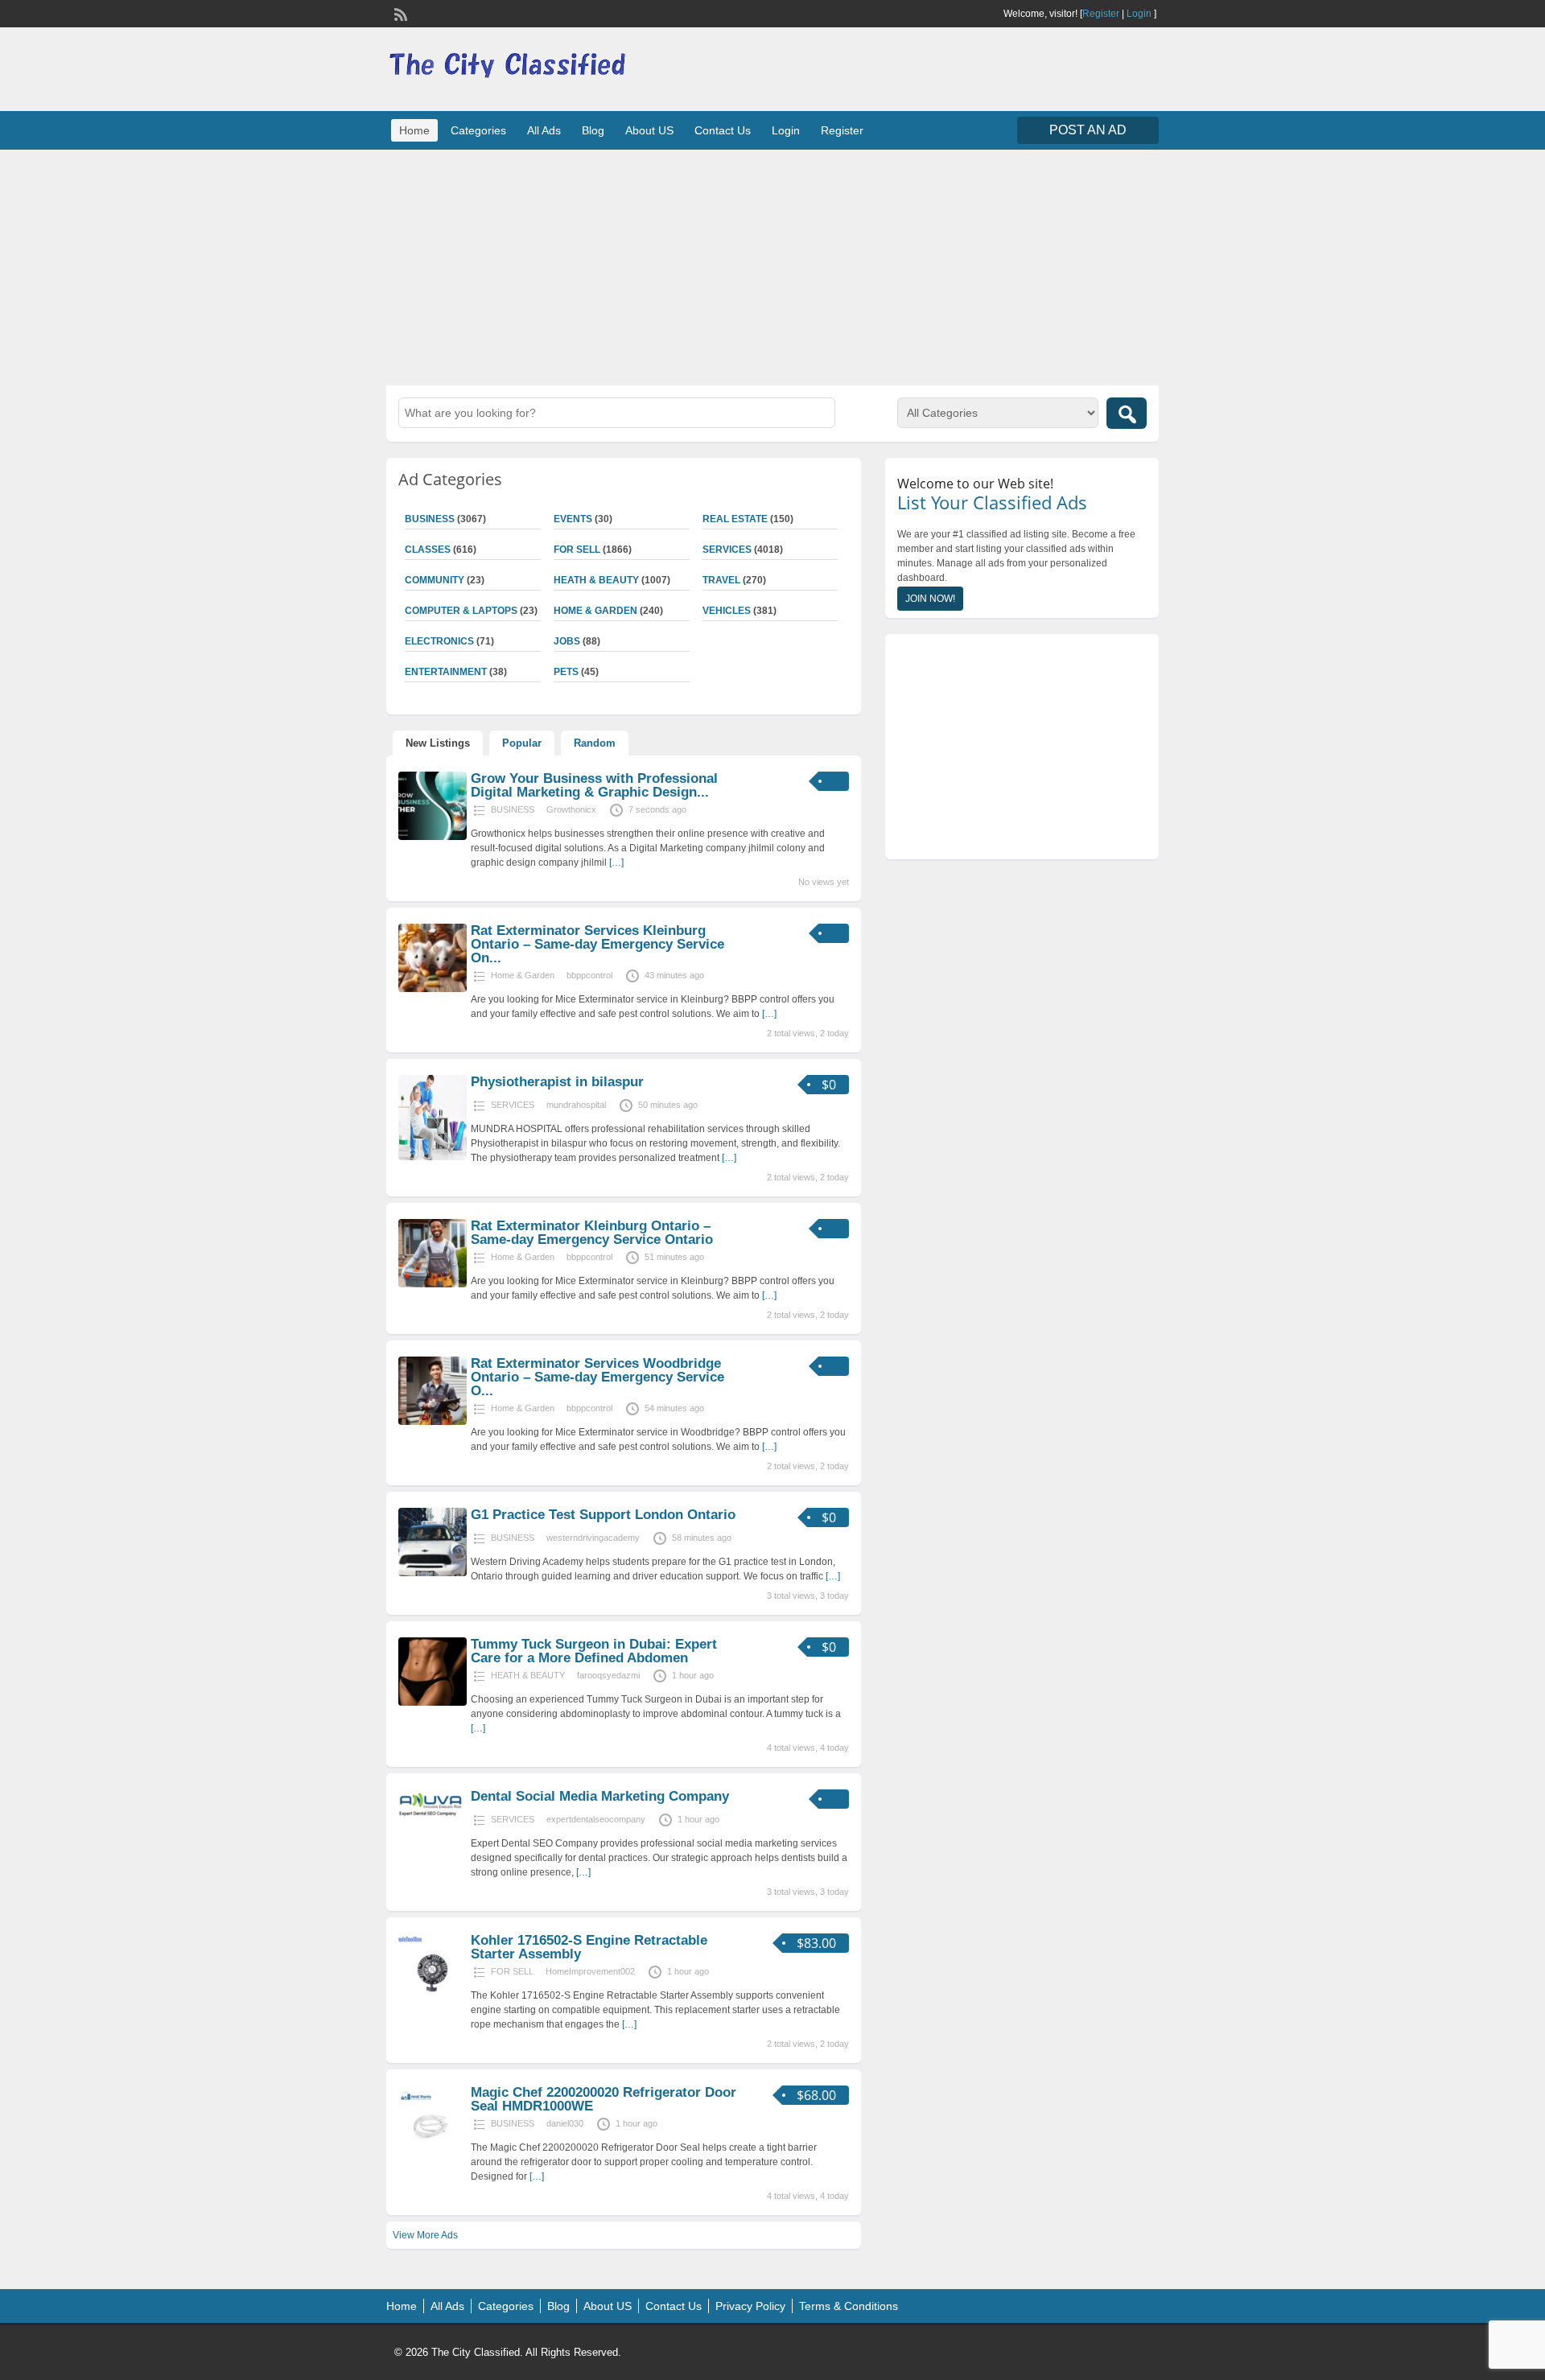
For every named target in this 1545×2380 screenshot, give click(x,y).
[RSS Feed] (399, 13)
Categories (478, 130)
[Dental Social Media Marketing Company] (433, 1815)
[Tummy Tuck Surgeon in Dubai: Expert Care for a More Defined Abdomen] (433, 1703)
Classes (428, 550)
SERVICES (727, 550)
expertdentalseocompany (596, 1819)
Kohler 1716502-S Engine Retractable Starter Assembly (589, 1947)
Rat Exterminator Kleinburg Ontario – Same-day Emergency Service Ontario (592, 1233)
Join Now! (930, 599)
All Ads (544, 130)
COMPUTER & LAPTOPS (461, 611)
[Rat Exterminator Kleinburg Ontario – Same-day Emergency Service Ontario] (433, 1284)
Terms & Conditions (849, 2306)
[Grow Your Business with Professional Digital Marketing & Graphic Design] (433, 837)
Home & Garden (595, 611)
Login (1139, 14)
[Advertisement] (772, 266)
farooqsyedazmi (608, 1675)
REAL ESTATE (735, 519)
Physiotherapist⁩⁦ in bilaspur (557, 1082)
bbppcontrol (589, 975)
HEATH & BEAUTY (596, 580)
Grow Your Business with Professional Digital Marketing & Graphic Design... (594, 785)
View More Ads (425, 2235)
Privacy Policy (750, 2306)
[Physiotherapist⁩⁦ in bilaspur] (433, 1157)
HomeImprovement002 (590, 1971)
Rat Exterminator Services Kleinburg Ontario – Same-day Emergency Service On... (597, 944)
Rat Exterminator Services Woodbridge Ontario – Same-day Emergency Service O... (597, 1377)
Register (1101, 14)
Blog (593, 130)
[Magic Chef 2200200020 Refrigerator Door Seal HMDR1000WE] (433, 2151)
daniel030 (565, 2123)
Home (414, 130)
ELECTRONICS (439, 641)
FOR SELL (577, 550)
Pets (566, 672)
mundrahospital (576, 1105)
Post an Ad (1088, 130)
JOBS (567, 641)
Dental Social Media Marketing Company (600, 1796)
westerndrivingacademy (593, 1538)
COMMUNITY (435, 580)
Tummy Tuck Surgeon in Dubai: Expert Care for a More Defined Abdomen (594, 1651)
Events (573, 519)
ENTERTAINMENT (446, 672)
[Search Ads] (1127, 413)
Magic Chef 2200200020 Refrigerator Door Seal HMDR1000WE (604, 2099)
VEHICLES (727, 611)
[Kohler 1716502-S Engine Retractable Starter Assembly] (433, 1999)
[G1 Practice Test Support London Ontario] (433, 1573)
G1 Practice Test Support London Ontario (603, 1515)
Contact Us (723, 130)
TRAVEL (721, 580)
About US (649, 130)
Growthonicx (571, 809)
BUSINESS (430, 519)
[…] (616, 863)
